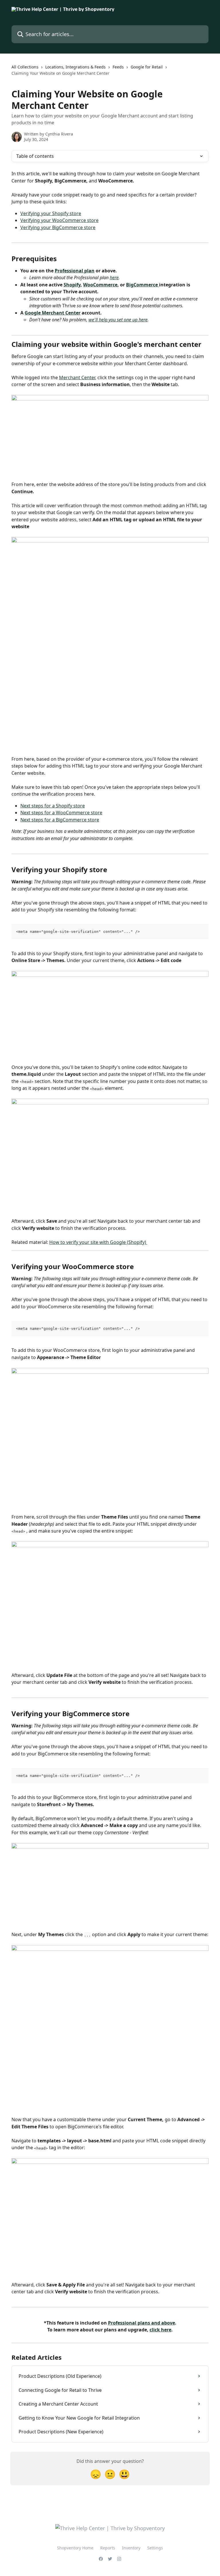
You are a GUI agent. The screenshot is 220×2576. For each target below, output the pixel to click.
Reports (108, 2548)
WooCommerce (100, 285)
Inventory (131, 2548)
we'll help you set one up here (118, 320)
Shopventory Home (75, 2548)
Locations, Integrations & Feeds (75, 67)
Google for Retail (147, 67)
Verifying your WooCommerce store (59, 220)
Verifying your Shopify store (51, 213)
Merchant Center (77, 377)
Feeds (118, 67)
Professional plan (75, 271)
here (114, 278)
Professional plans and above (142, 2323)
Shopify (72, 285)
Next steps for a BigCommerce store (60, 820)
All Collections (25, 67)
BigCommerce (143, 285)
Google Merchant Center (53, 313)
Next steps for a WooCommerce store (61, 813)
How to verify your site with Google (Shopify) (98, 1242)
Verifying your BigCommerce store (58, 227)
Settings (155, 2548)
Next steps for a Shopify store (53, 806)
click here (160, 2330)
